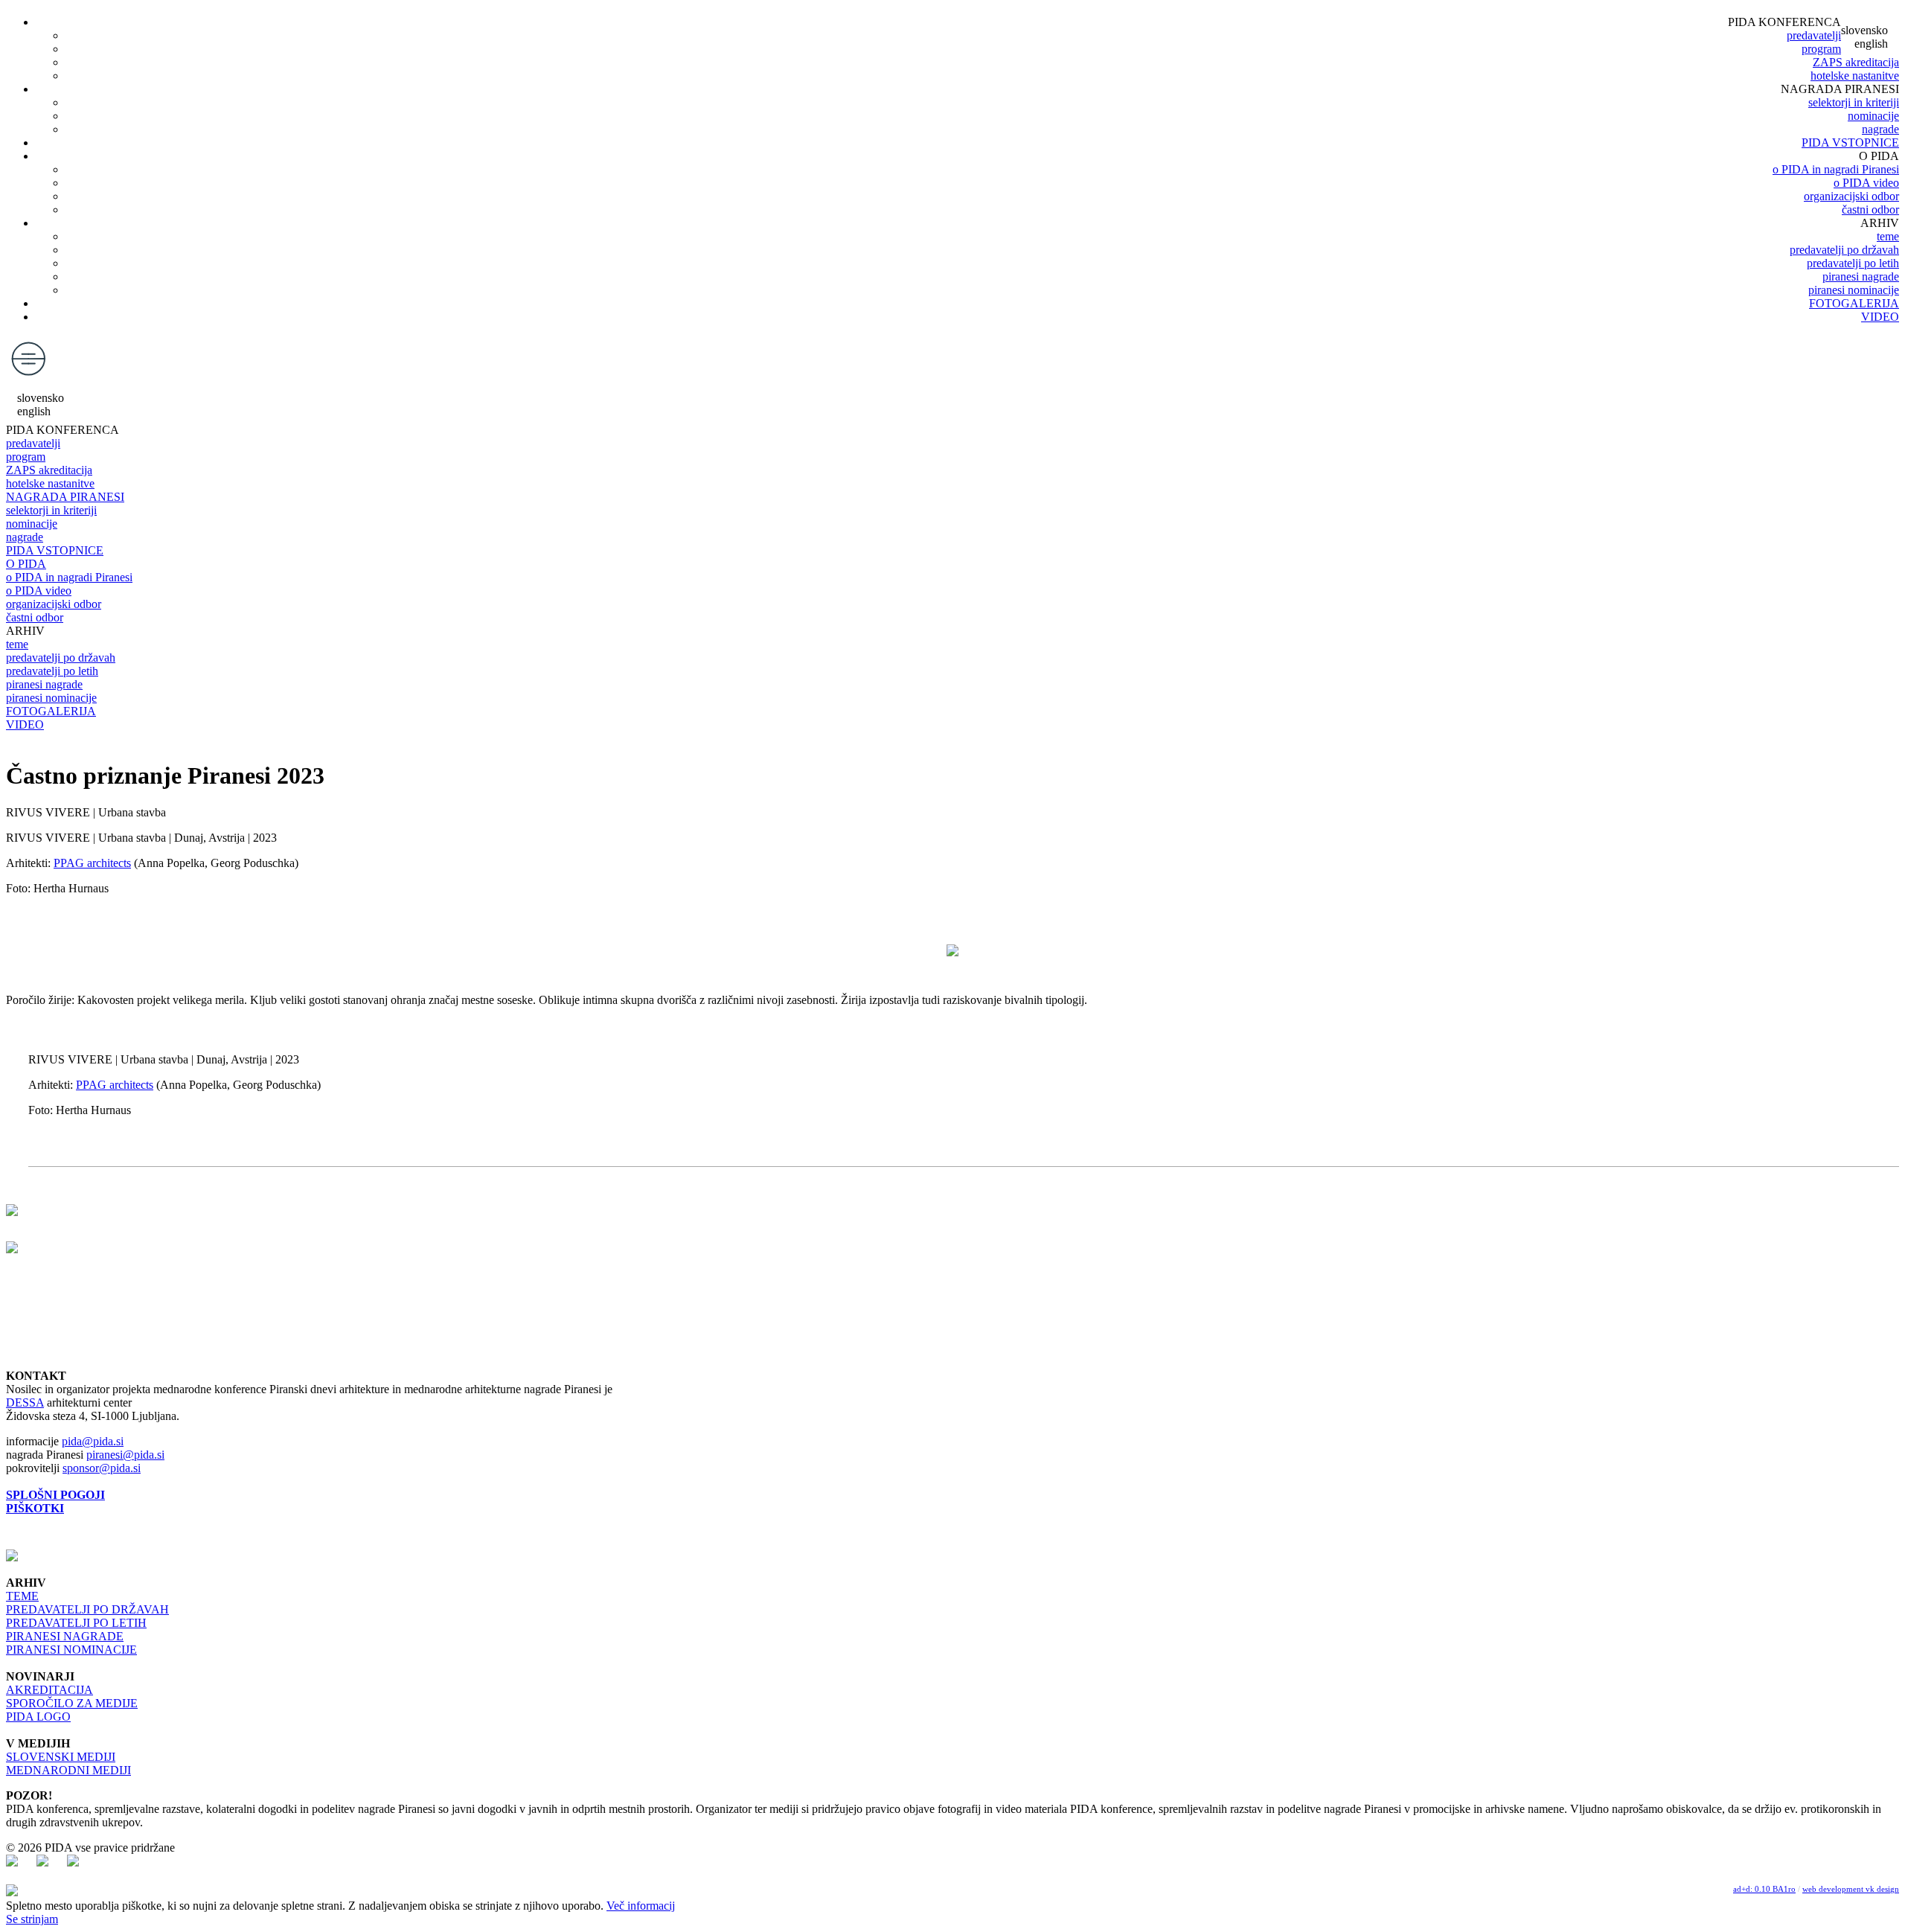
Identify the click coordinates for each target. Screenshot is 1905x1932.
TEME (22, 1596)
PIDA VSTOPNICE (1850, 143)
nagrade (1880, 129)
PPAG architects (92, 863)
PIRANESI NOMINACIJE (71, 1650)
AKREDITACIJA (49, 1690)
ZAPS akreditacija (1856, 62)
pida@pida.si (93, 1441)
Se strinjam (32, 1919)
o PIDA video (1866, 183)
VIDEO (1880, 317)
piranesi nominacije (1854, 290)
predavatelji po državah (1844, 250)
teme (1888, 236)
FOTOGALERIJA (1854, 303)
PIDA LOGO (38, 1717)
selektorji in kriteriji (1854, 102)
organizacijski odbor (1851, 196)
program (1821, 49)
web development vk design (1851, 1889)
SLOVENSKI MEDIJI (61, 1757)
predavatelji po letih (1853, 263)
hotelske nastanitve (1855, 76)
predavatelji (1814, 35)
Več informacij (641, 1906)
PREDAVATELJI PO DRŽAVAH (87, 1609)
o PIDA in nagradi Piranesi (1836, 169)
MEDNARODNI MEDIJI (68, 1770)
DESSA (25, 1402)
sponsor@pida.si (102, 1468)
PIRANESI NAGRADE (65, 1636)
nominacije (1873, 116)
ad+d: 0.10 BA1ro (1764, 1889)
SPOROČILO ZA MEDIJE (72, 1703)
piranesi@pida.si (125, 1455)
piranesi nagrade (1861, 276)
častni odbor (1870, 209)
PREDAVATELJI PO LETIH (76, 1623)
